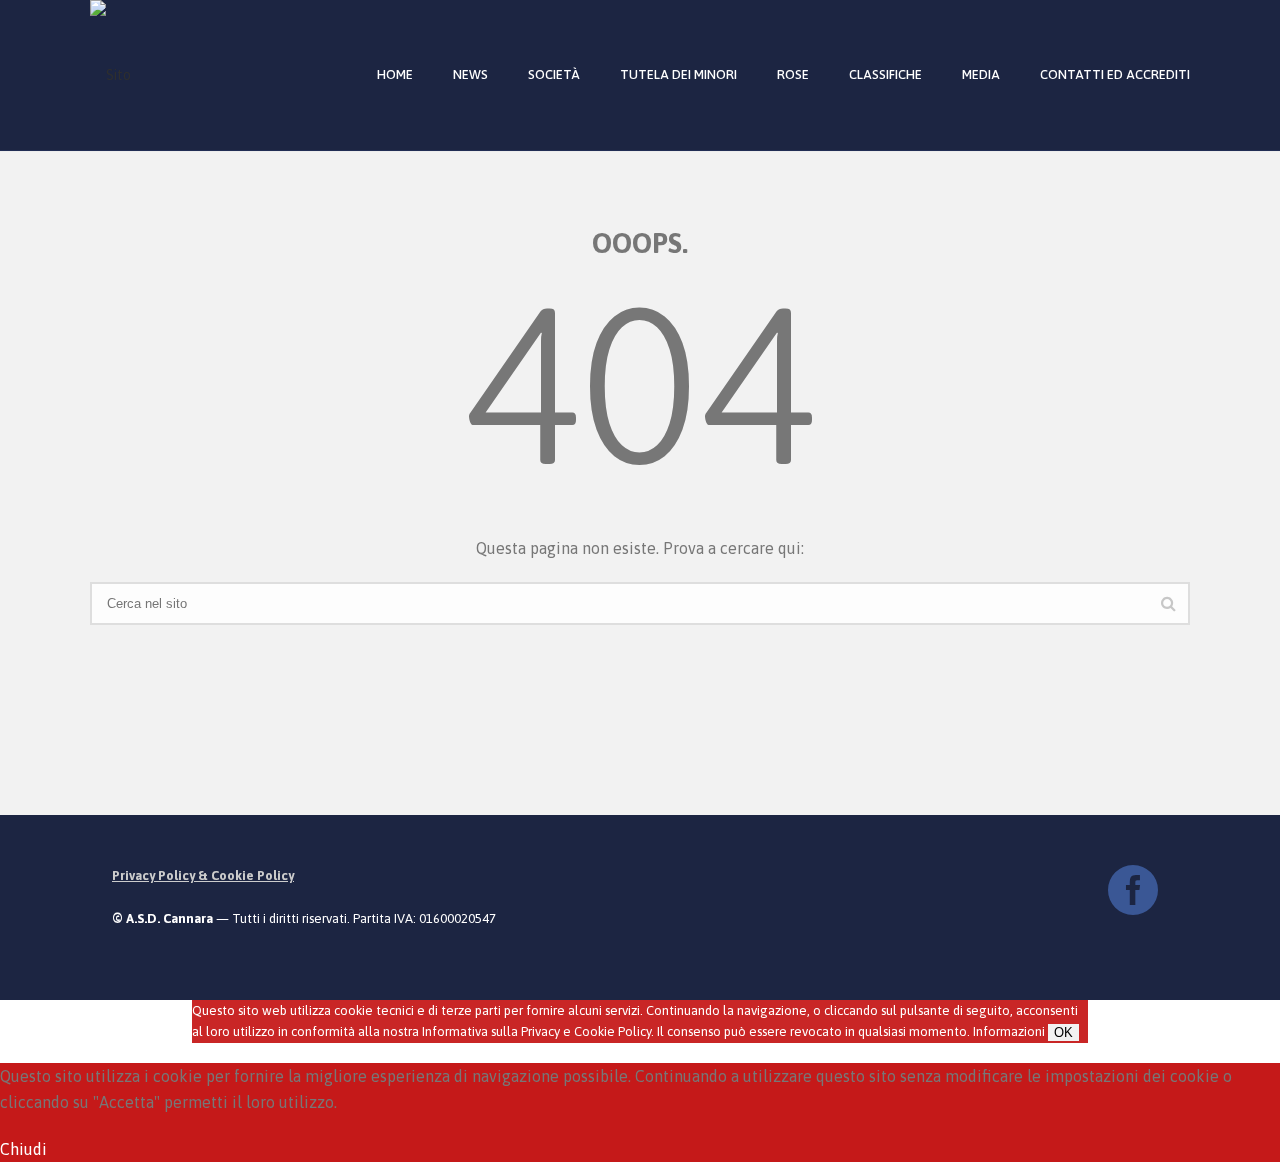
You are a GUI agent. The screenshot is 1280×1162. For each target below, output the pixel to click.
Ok (1063, 1032)
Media (981, 74)
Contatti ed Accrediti (1115, 74)
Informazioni (1009, 1031)
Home (395, 74)
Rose (793, 74)
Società (554, 74)
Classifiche (885, 74)
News (470, 74)
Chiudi (23, 1149)
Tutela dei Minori (678, 74)
